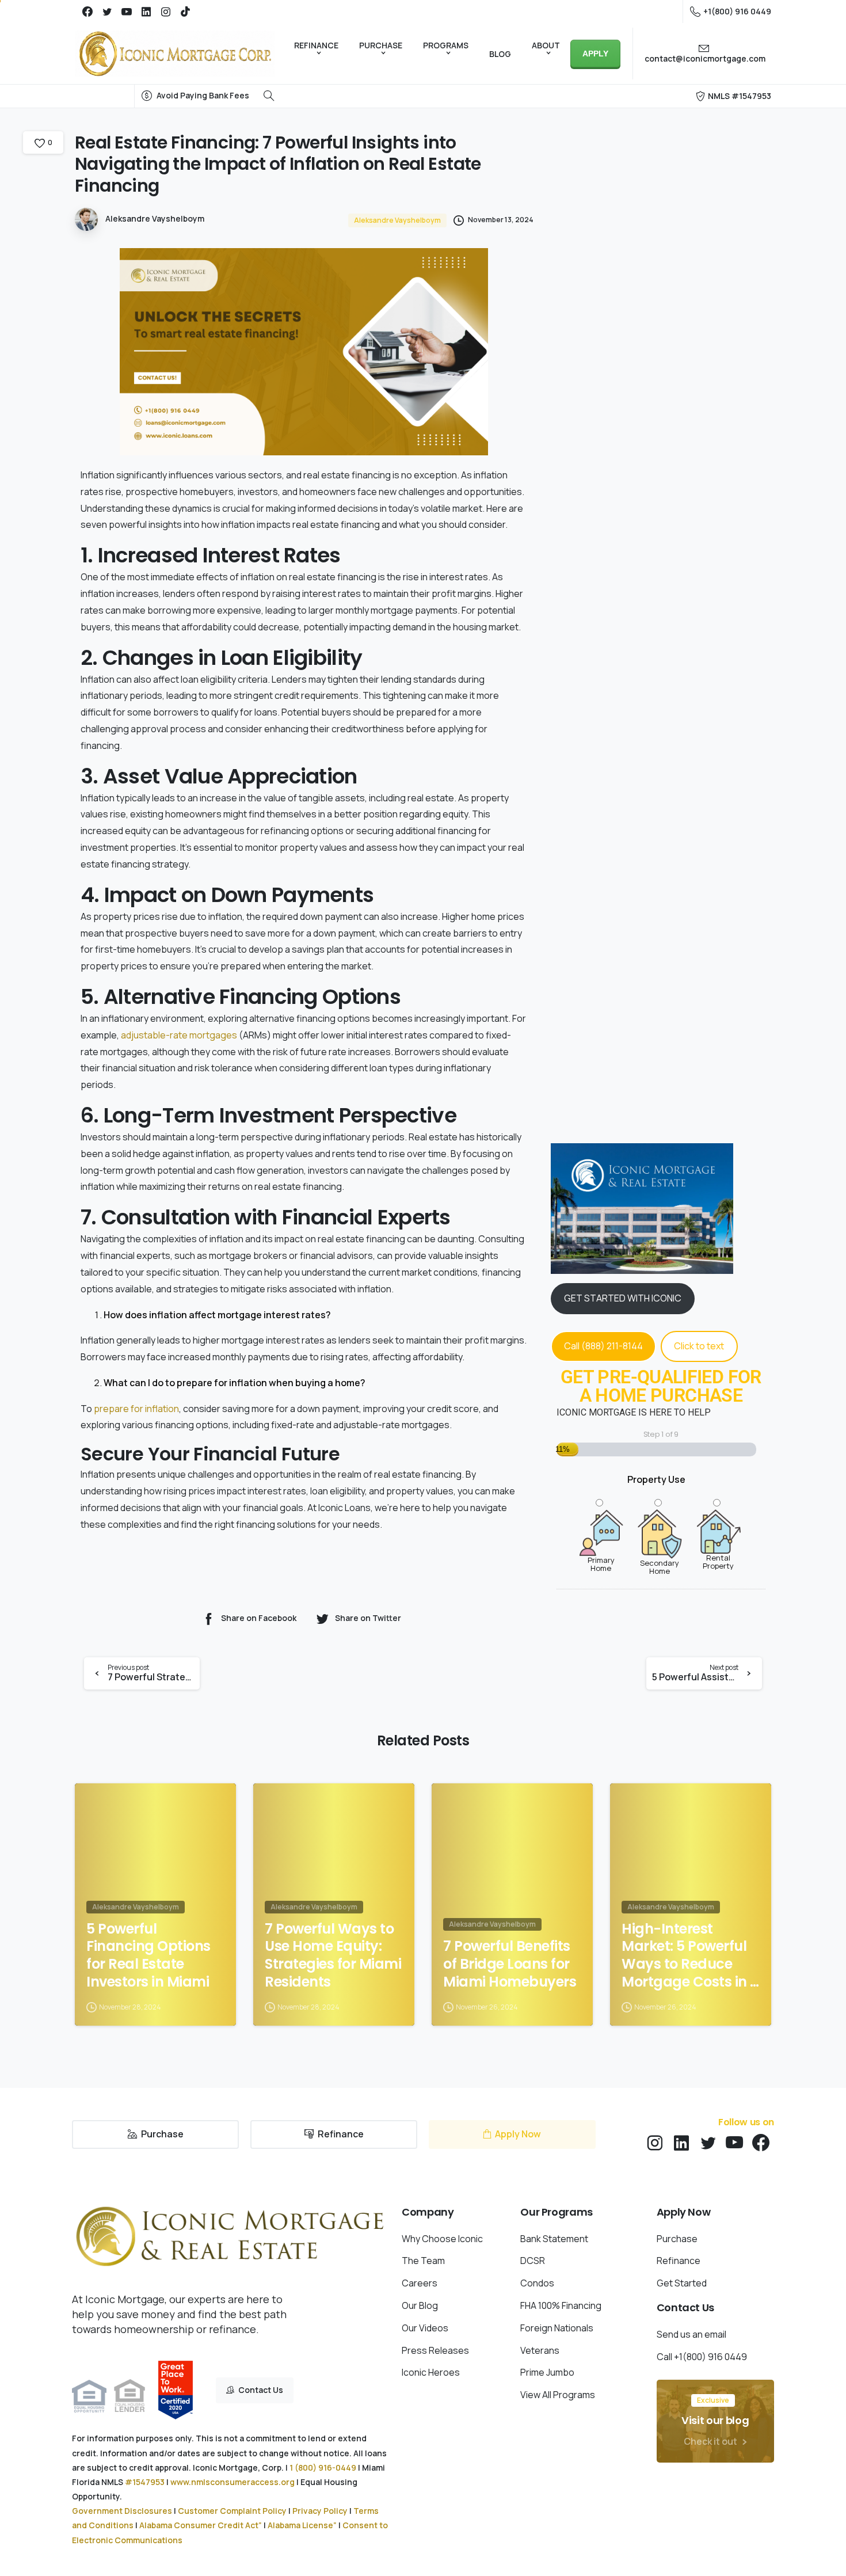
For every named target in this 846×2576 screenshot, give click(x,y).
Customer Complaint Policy (232, 2511)
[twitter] (107, 12)
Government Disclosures (122, 2511)
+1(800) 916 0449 (737, 11)
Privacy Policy (320, 2511)
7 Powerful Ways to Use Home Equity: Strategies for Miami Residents (333, 1956)
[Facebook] (87, 12)
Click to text (699, 1346)
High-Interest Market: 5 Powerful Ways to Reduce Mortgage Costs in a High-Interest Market (691, 1956)
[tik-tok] (185, 12)
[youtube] (127, 12)
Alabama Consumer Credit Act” (201, 2525)
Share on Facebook (259, 1618)
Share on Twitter (368, 1618)
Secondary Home (660, 1566)
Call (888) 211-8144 (603, 1346)
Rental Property (718, 1561)
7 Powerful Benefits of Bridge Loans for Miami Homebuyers (510, 1964)
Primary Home (601, 1563)
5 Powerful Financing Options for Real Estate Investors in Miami (148, 1956)
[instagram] (166, 12)
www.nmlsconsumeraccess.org (233, 2482)
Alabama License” (302, 2525)
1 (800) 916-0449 (323, 2467)
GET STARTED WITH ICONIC (623, 1298)
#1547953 (145, 2482)
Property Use (656, 1479)
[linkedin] (146, 12)
